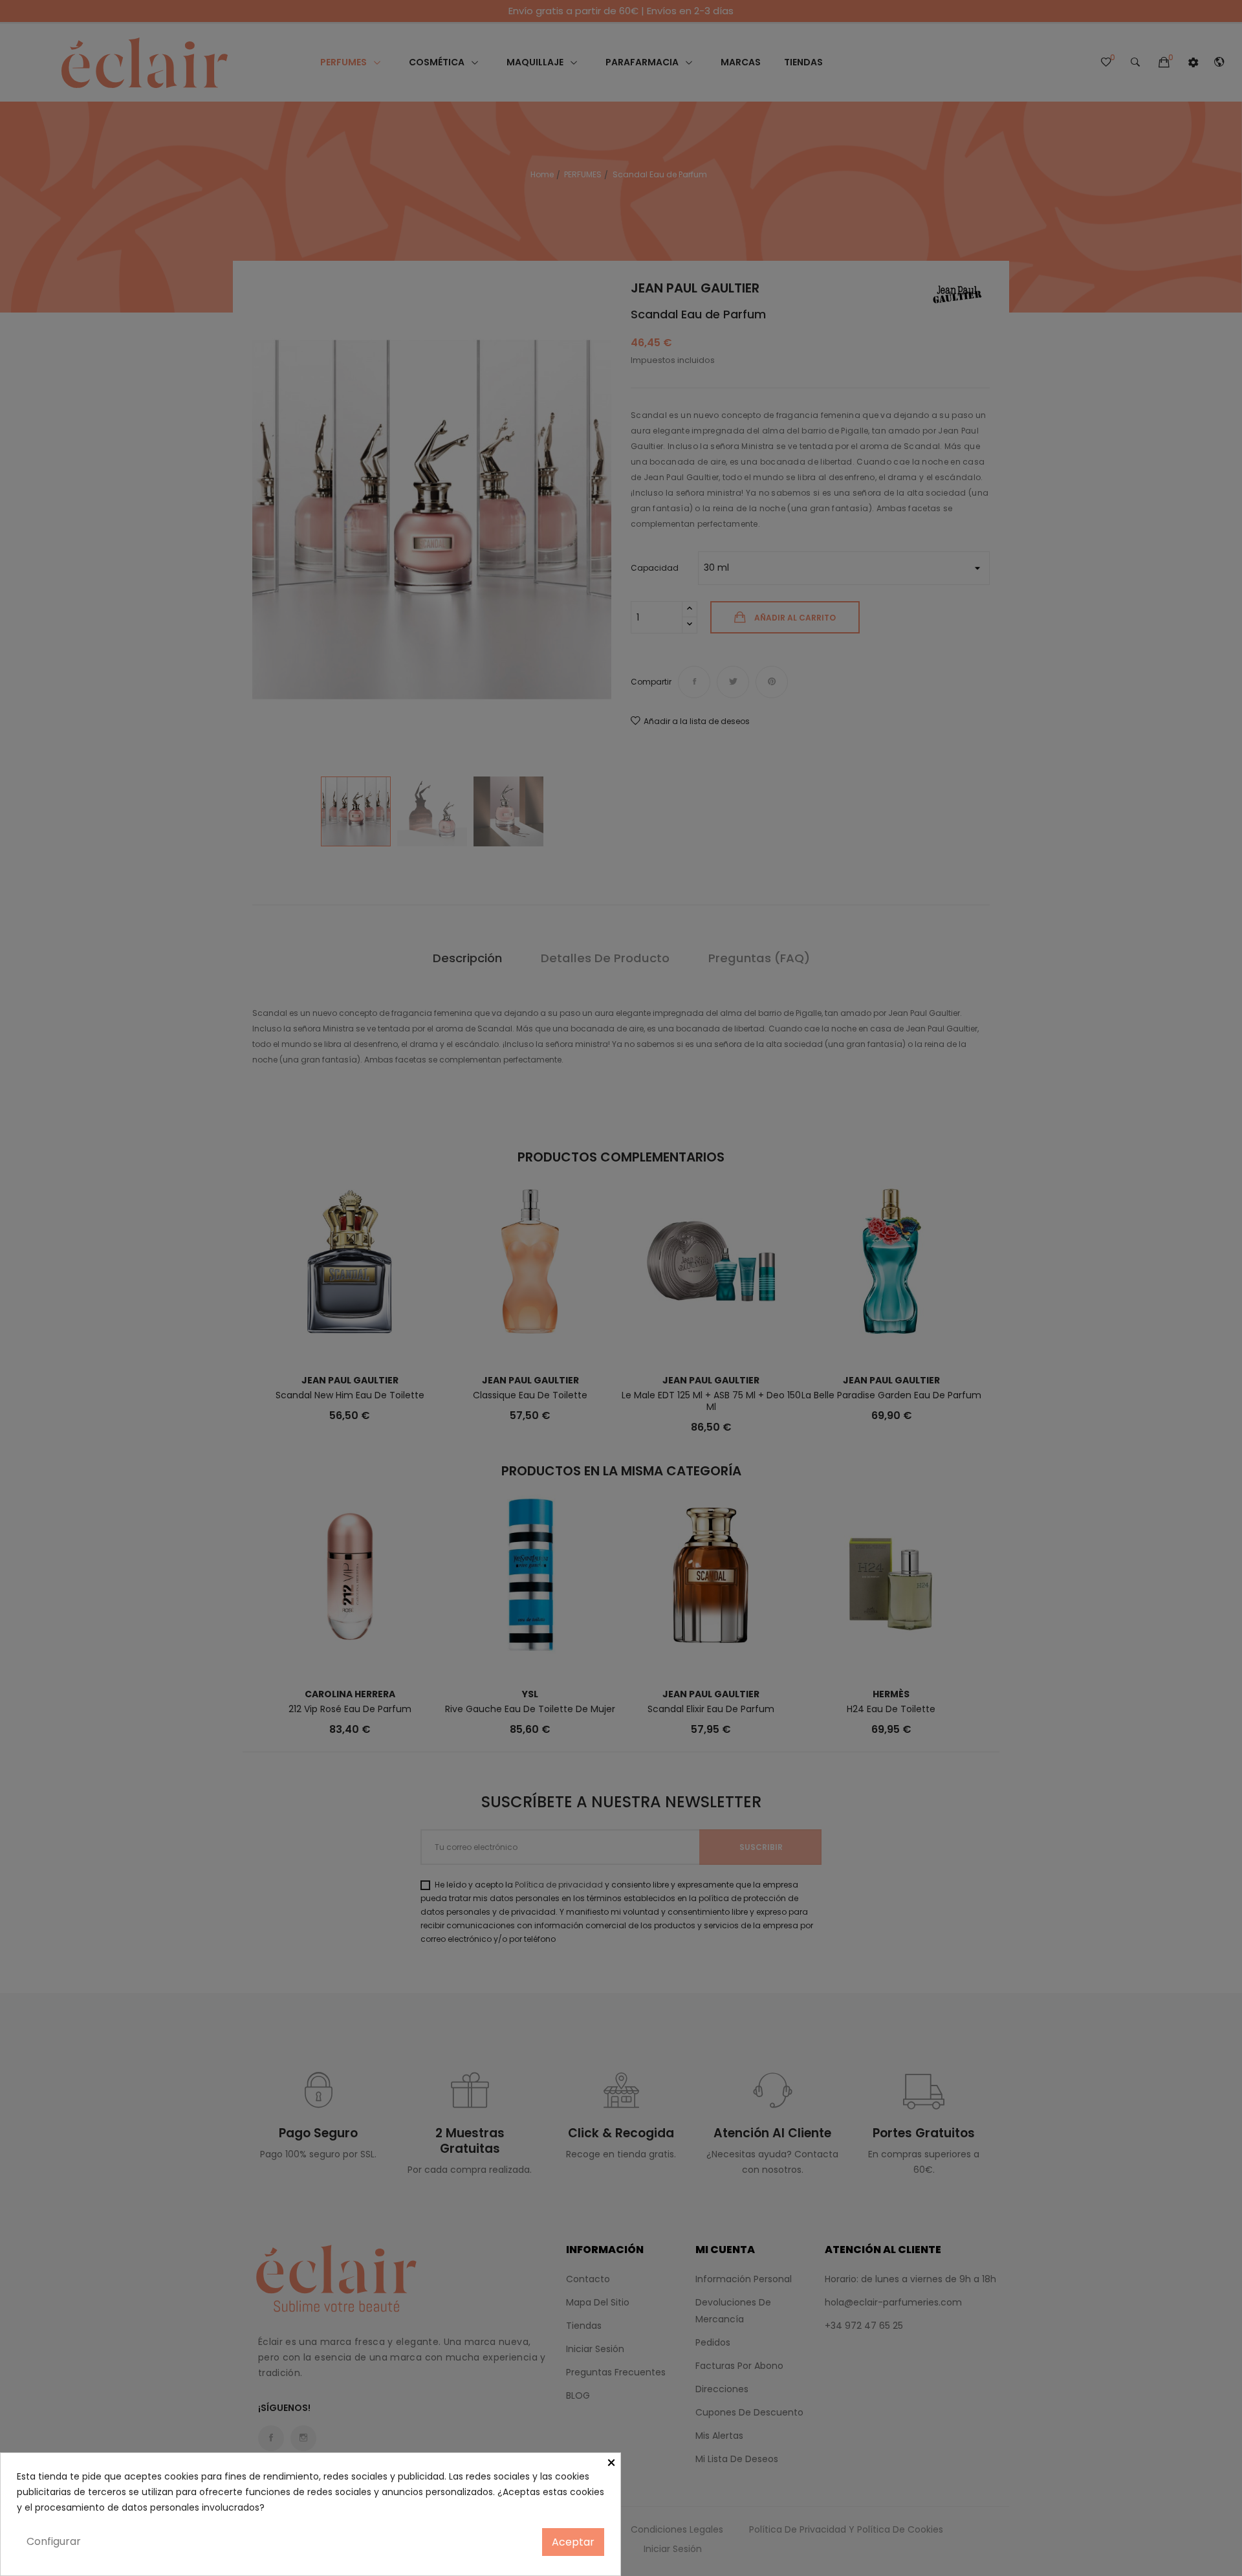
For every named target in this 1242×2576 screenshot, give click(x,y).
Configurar (54, 2541)
